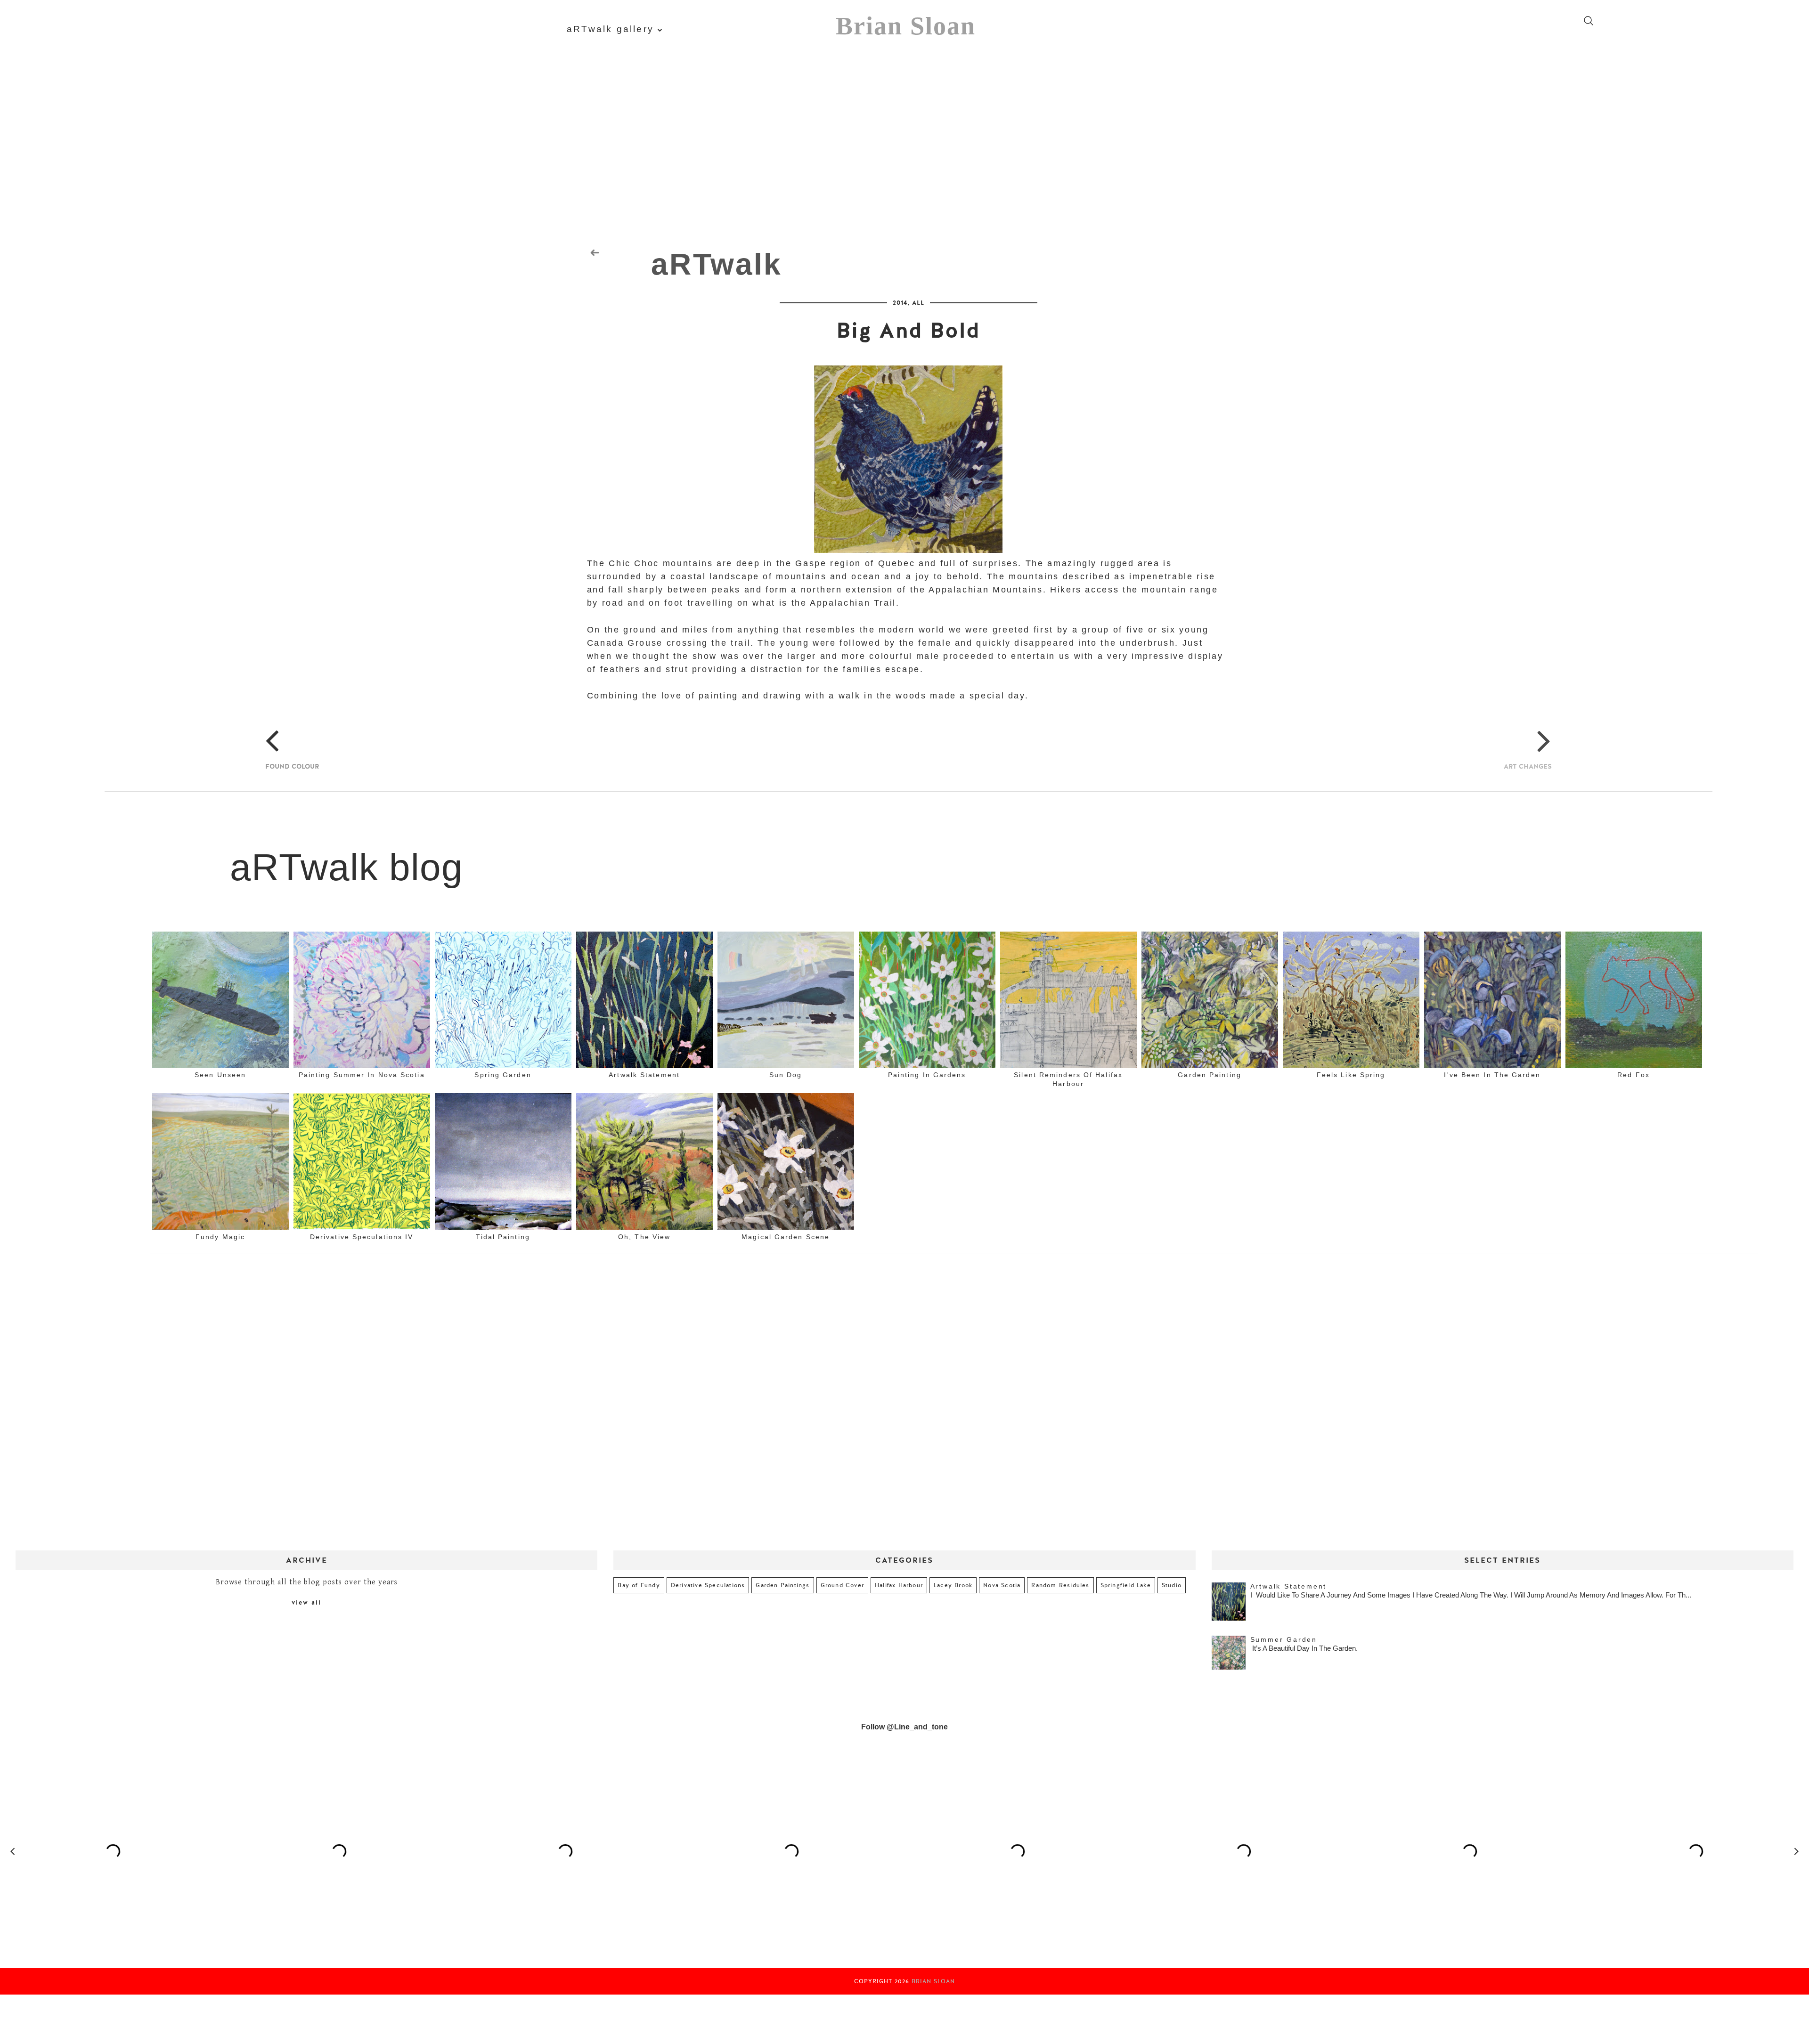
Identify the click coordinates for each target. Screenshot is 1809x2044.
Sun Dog (786, 1075)
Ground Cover (842, 1585)
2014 (900, 303)
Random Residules (1060, 1585)
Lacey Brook (953, 1585)
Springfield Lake (1126, 1585)
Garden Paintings (782, 1585)
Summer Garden (1284, 1639)
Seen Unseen (220, 1075)
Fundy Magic (220, 1237)
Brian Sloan (906, 26)
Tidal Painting (503, 1237)
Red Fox (1634, 1075)
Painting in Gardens (927, 1075)
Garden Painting (1210, 1075)
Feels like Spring (1351, 1075)
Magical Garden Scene (786, 1237)
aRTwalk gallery (610, 29)
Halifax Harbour (899, 1585)
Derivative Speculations (708, 1585)
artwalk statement (644, 1075)
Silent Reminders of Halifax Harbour (1068, 1079)
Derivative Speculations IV (362, 1237)
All (918, 303)
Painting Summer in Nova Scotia (362, 1075)
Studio (1172, 1585)
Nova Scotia (1002, 1585)
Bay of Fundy (639, 1585)
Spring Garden (503, 1075)
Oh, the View (644, 1237)
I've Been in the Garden (1492, 1075)
